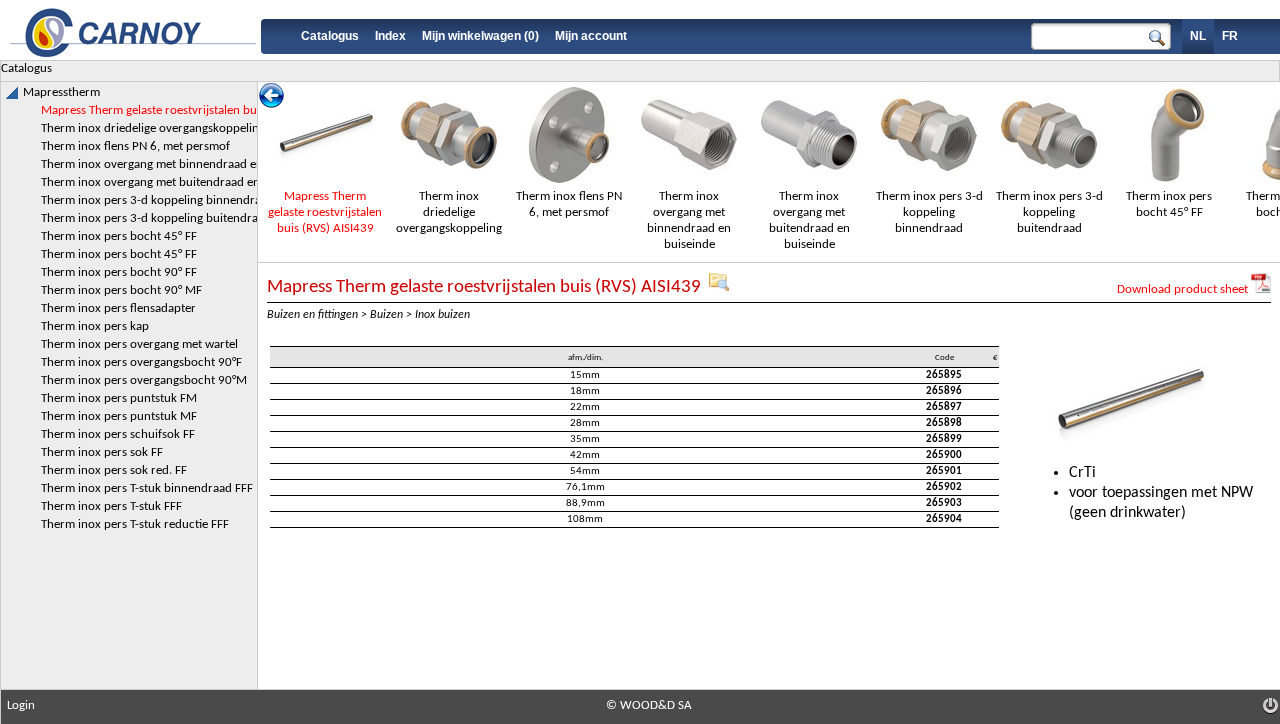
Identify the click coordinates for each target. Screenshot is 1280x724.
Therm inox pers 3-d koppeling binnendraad (929, 212)
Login (21, 705)
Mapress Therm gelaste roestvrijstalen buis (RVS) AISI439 (325, 212)
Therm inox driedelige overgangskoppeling (449, 212)
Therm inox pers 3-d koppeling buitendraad (1049, 212)
